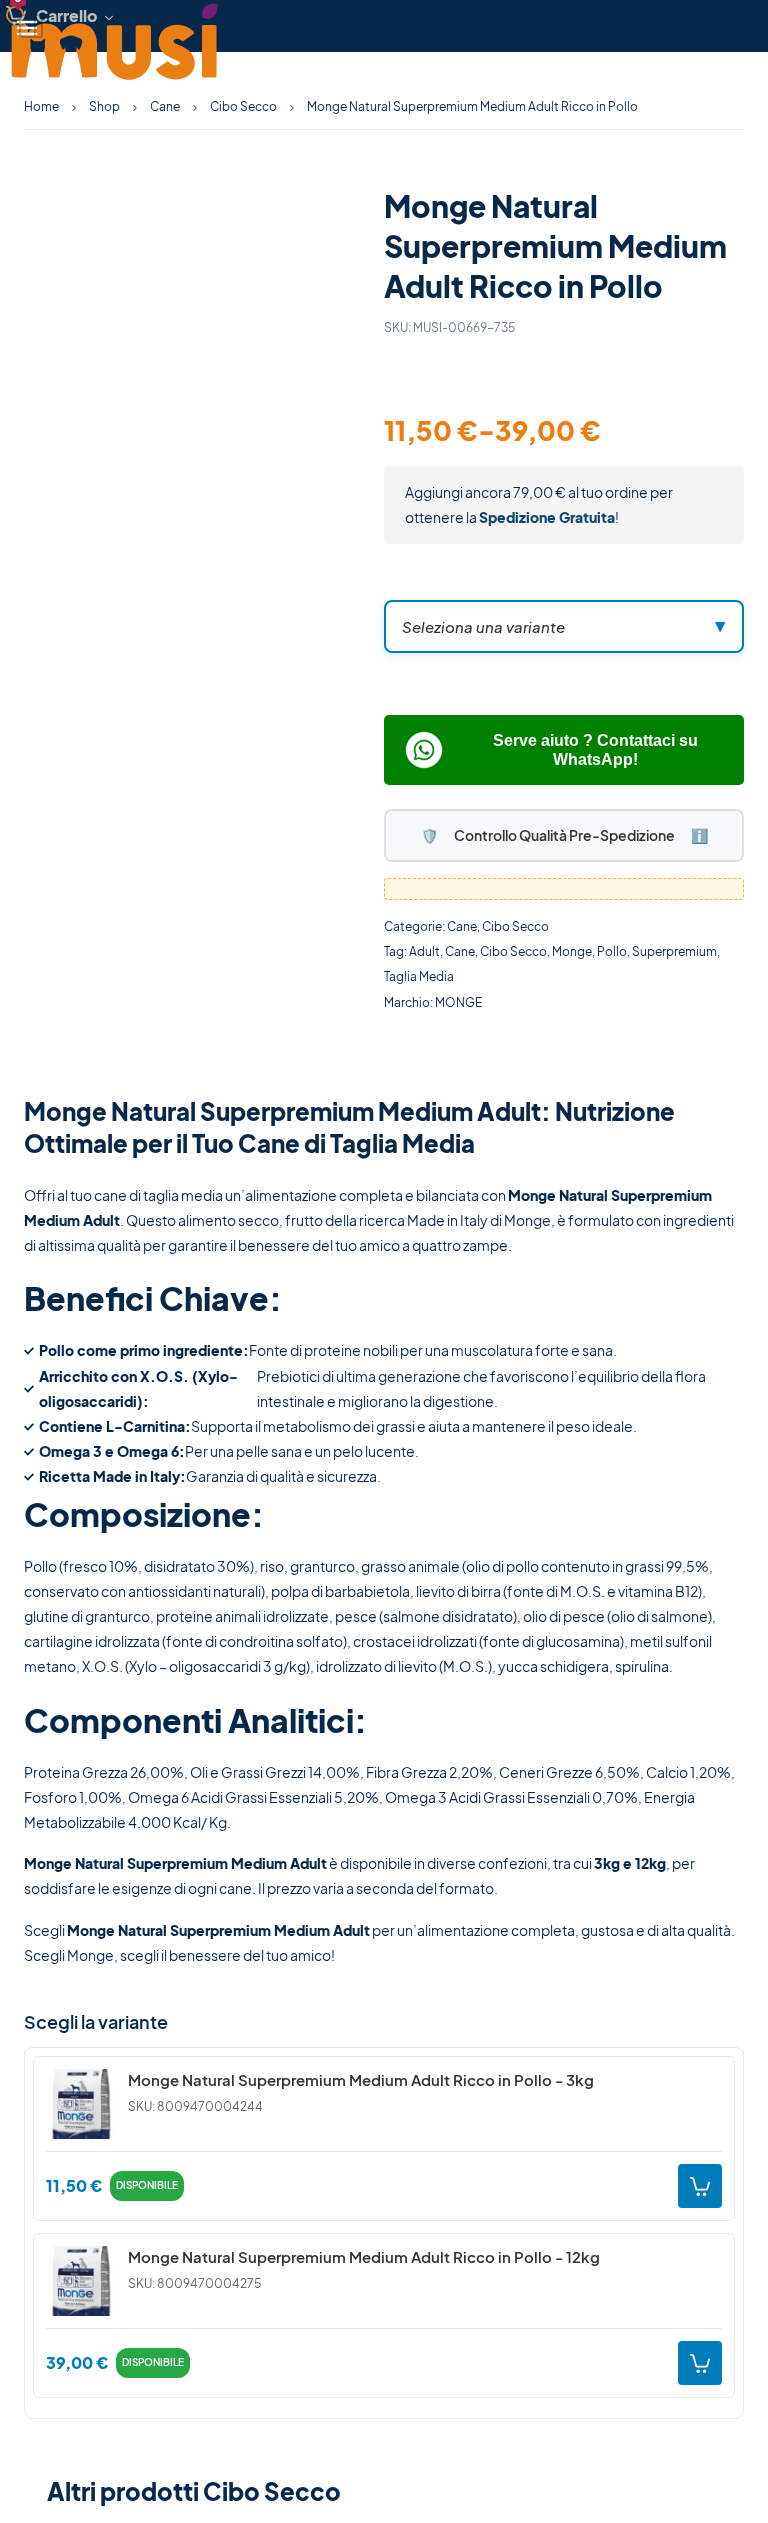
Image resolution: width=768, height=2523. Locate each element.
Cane (462, 926)
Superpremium (674, 951)
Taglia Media (419, 976)
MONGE (458, 1002)
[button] (564, 626)
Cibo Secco (243, 106)
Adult (424, 951)
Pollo (612, 951)
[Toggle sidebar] (31, 26)
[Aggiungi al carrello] (700, 2186)
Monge (572, 951)
